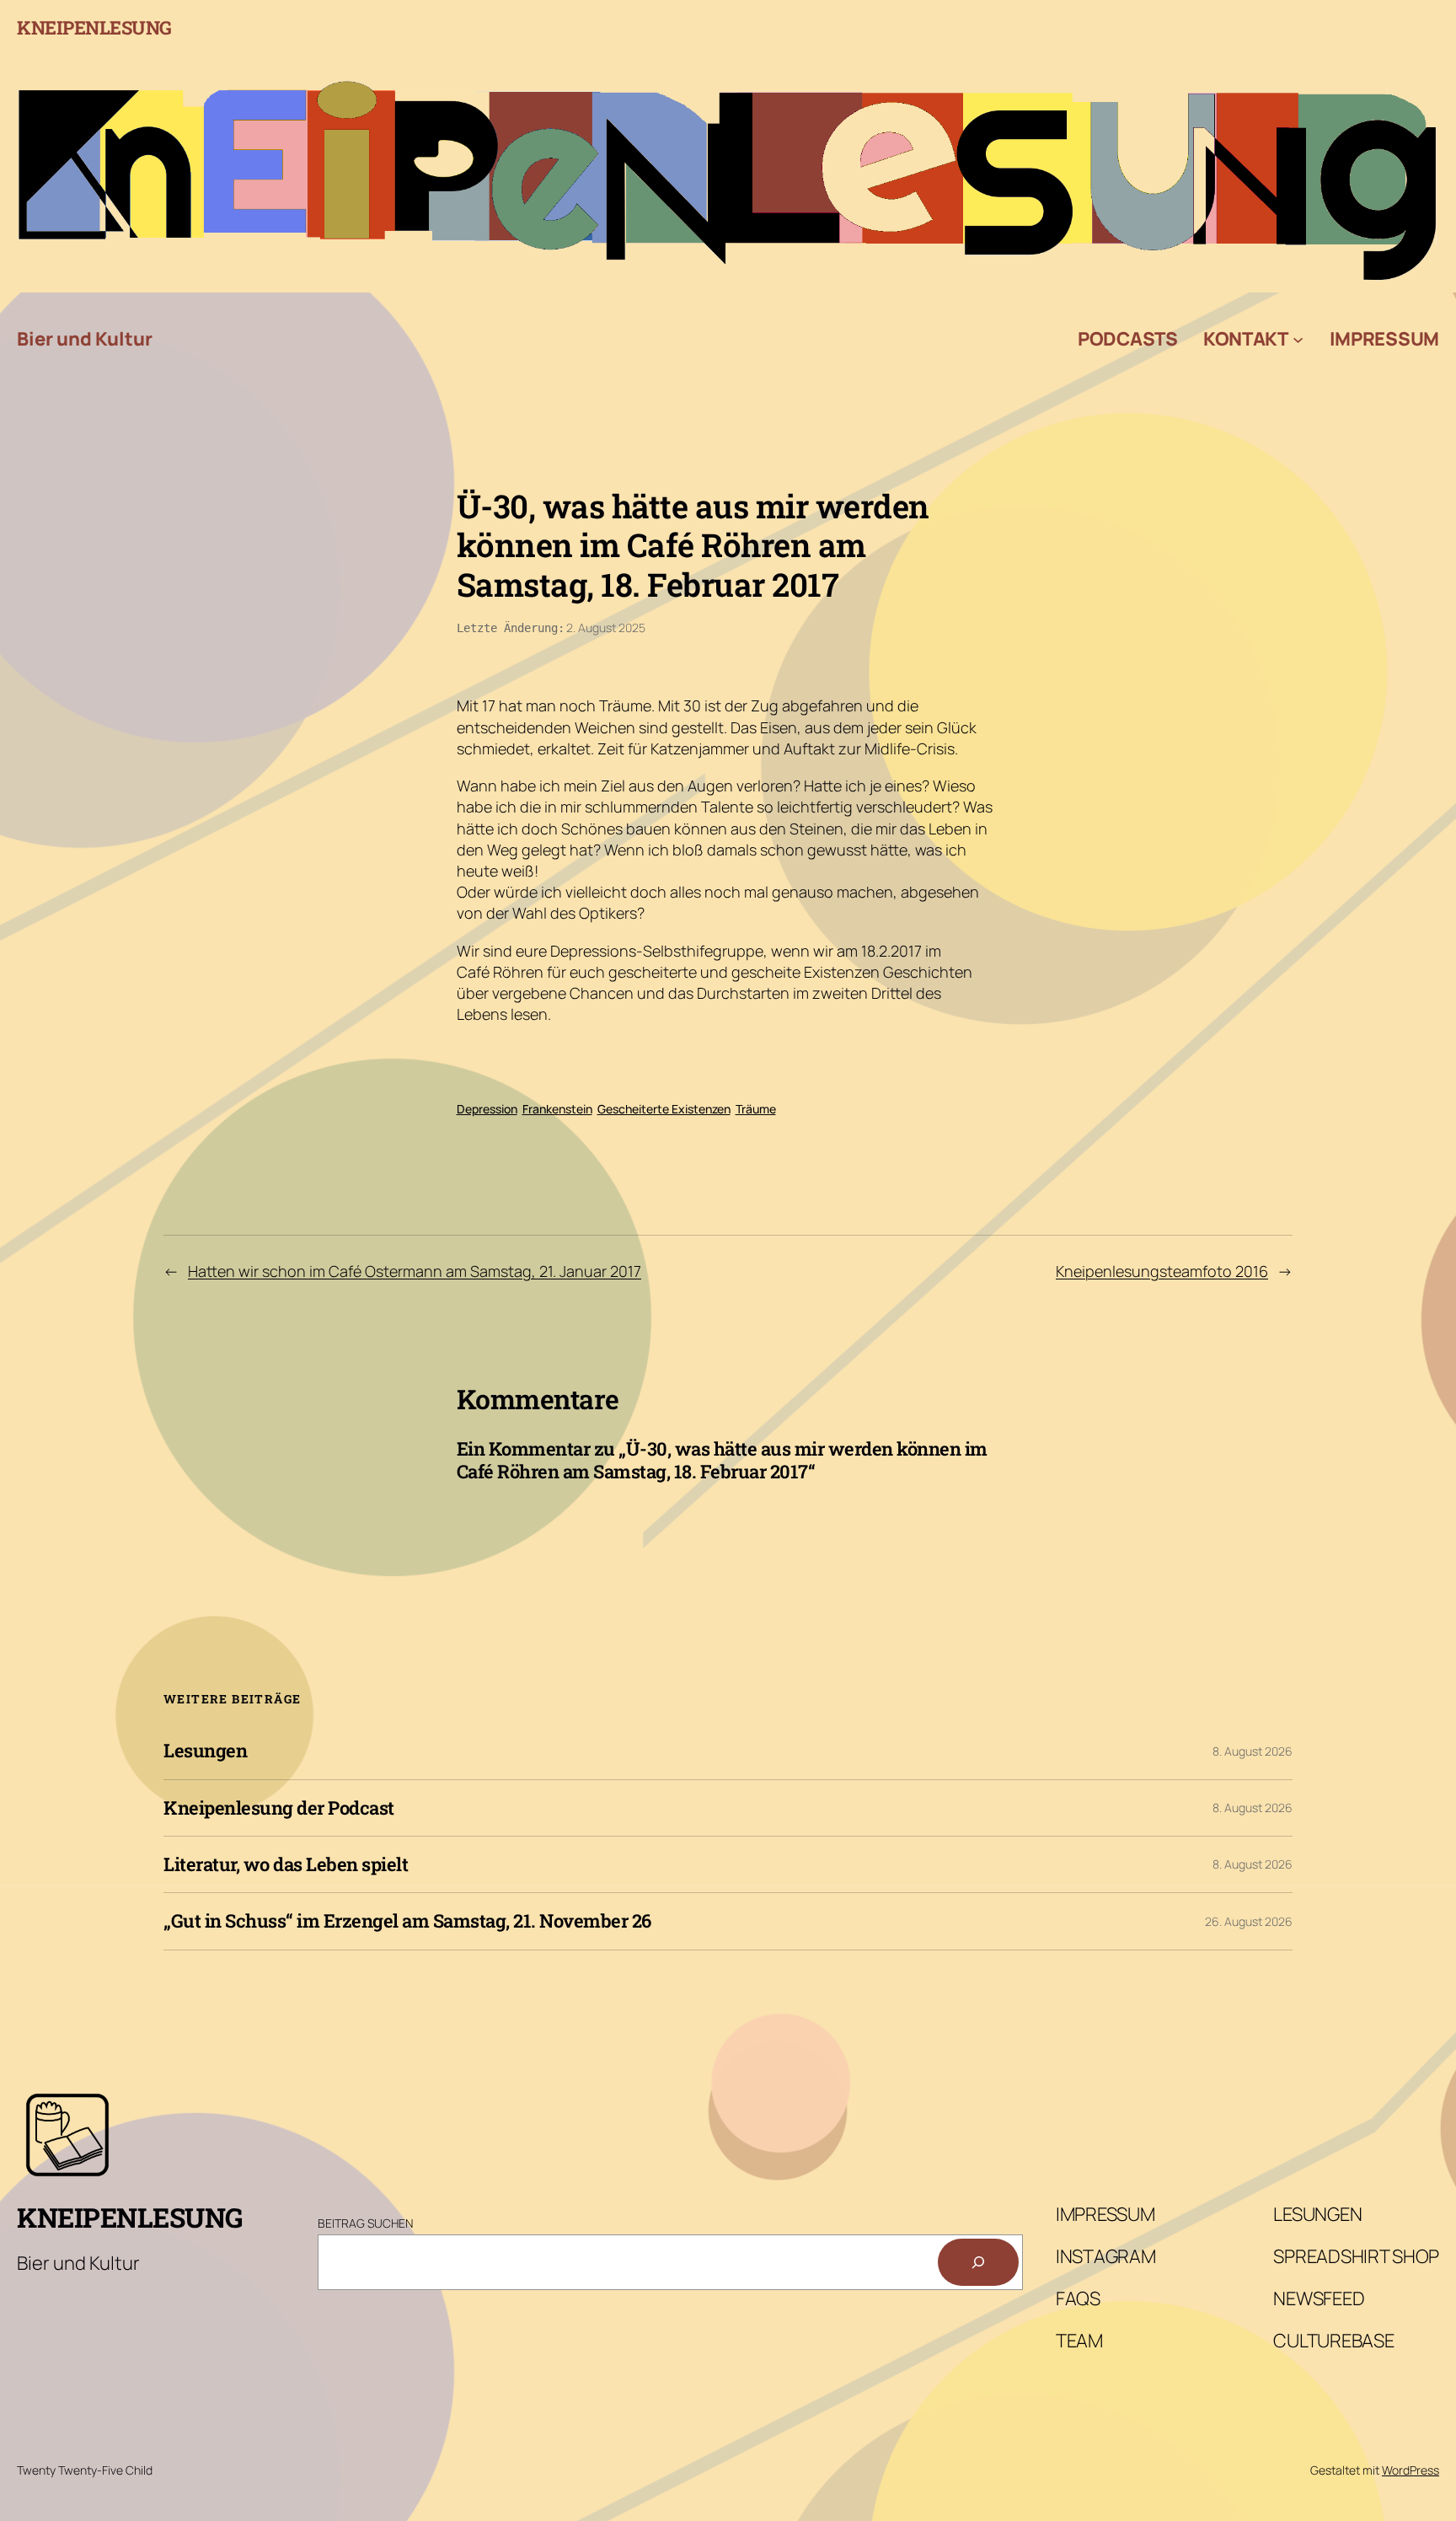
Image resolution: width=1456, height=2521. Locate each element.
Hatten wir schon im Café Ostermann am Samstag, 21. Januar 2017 (415, 1271)
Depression (487, 1109)
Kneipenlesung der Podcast (279, 1808)
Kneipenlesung (94, 27)
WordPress (1410, 2470)
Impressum (1384, 339)
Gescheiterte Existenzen (664, 1109)
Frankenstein (557, 1109)
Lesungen (205, 1751)
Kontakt (1246, 339)
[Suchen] (978, 2262)
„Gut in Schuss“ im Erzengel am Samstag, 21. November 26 (407, 1921)
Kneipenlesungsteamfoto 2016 (1162, 1271)
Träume (756, 1109)
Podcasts (1128, 339)
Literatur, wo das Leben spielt (286, 1864)
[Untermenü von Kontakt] (1298, 338)
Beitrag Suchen (365, 2223)
